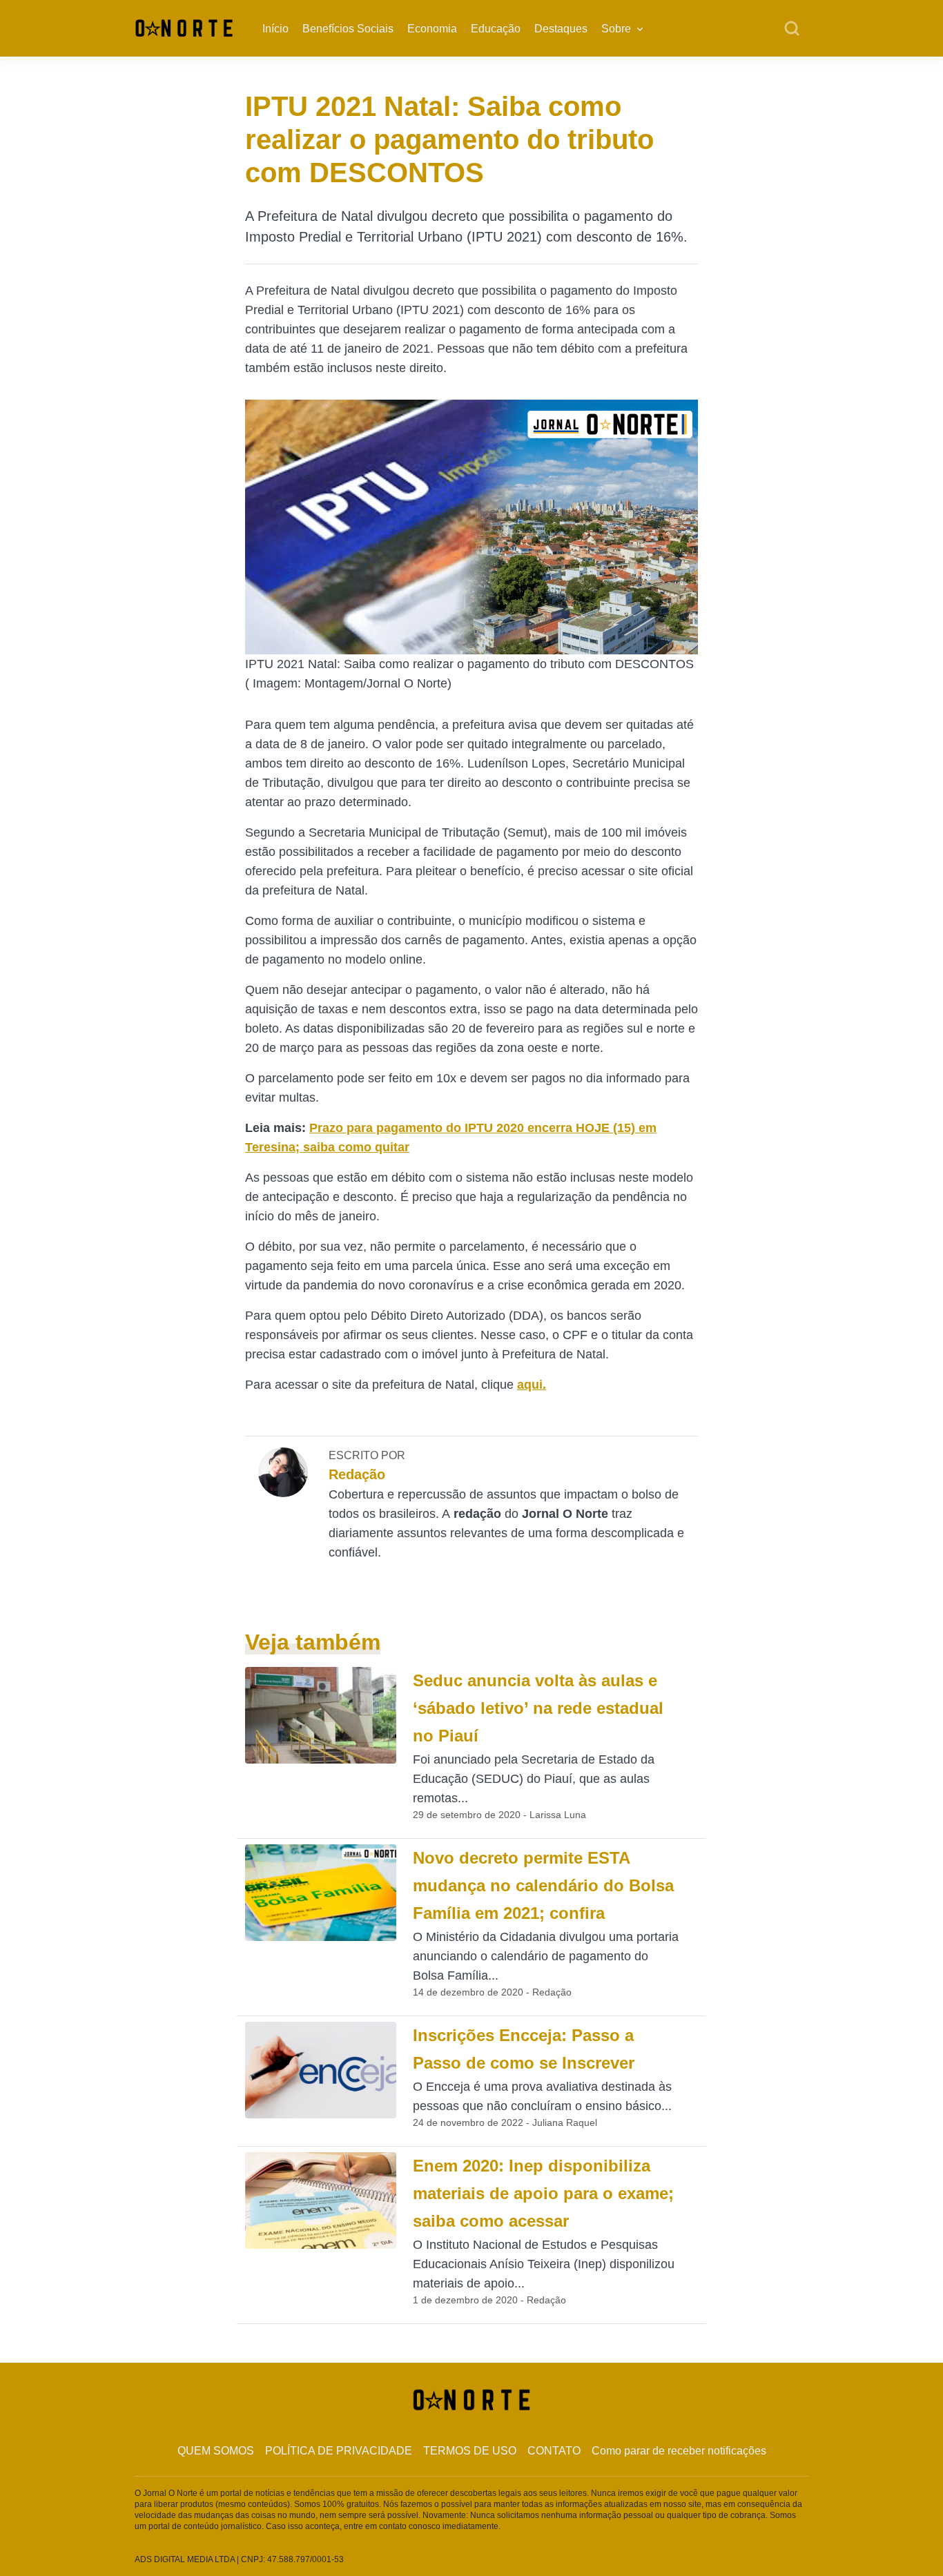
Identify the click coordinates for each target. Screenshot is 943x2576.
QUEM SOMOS (216, 2451)
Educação (496, 29)
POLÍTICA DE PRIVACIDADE (339, 2451)
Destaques (561, 29)
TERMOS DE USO (470, 2451)
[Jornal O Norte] (184, 27)
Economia (432, 29)
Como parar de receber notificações (679, 2451)
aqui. (532, 1385)
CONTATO (554, 2451)
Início (275, 29)
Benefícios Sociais (348, 29)
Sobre (616, 29)
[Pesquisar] (792, 29)
